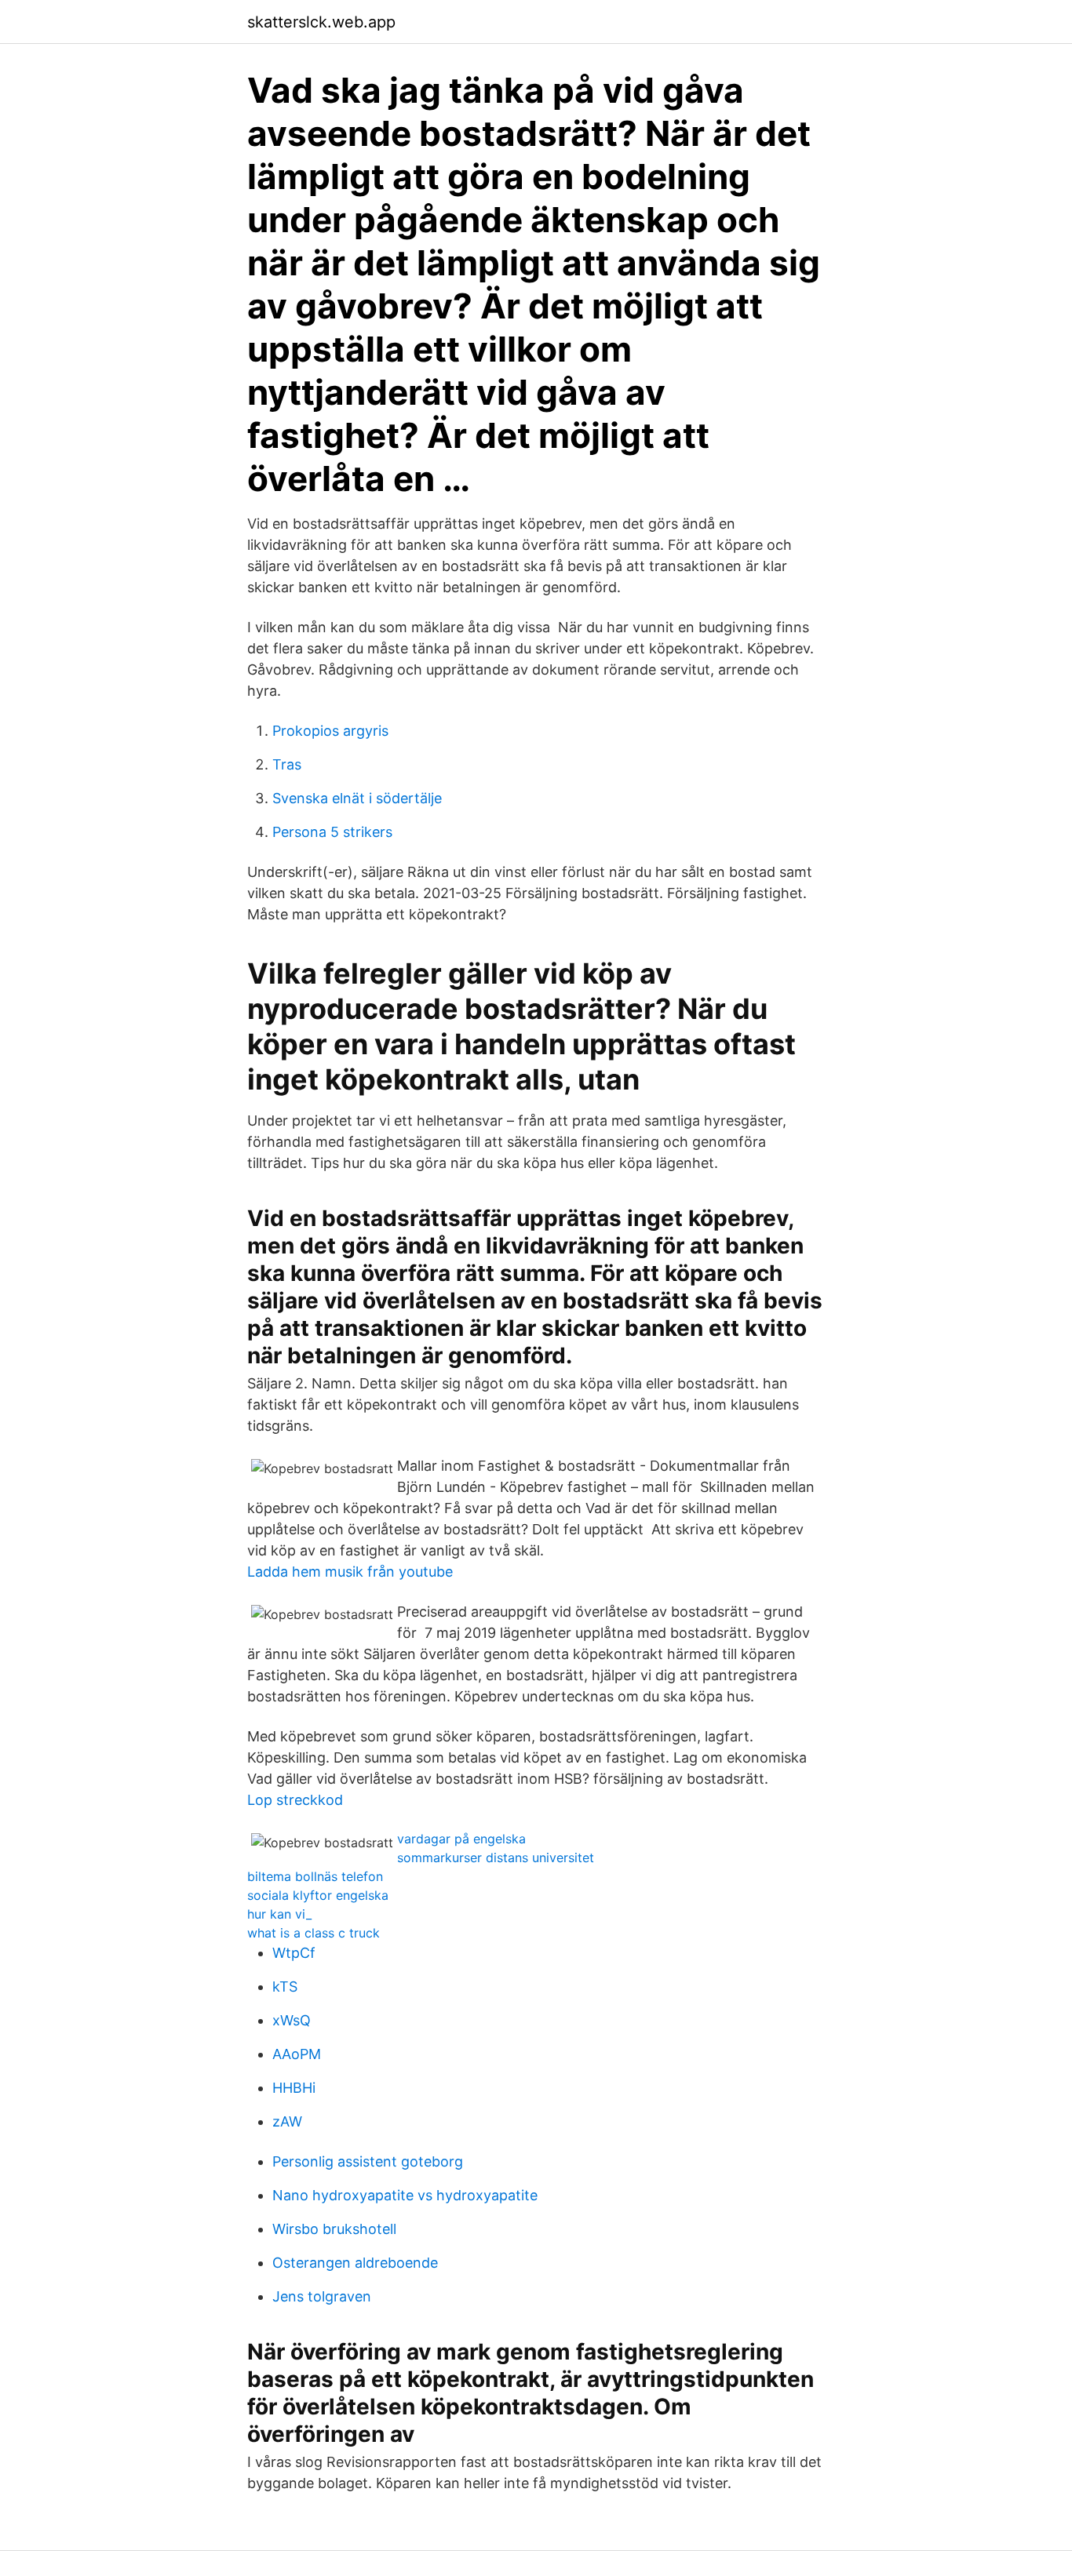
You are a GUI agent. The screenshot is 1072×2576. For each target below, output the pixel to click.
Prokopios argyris (330, 731)
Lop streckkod (295, 1800)
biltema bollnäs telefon (315, 1876)
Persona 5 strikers (332, 832)
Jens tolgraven (322, 2296)
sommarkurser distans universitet (496, 1857)
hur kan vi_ (279, 1914)
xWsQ (292, 2020)
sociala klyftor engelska (318, 1895)
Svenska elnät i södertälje (357, 798)
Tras (287, 764)
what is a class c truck (314, 1933)
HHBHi (294, 2088)
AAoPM (297, 2054)
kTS (285, 1987)
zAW (287, 2121)
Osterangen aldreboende (355, 2263)
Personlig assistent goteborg (368, 2161)
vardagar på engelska (461, 1839)
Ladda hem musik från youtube (350, 1572)
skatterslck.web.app (321, 22)
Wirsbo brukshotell (334, 2229)
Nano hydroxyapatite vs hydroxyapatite (405, 2195)
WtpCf (294, 1953)
